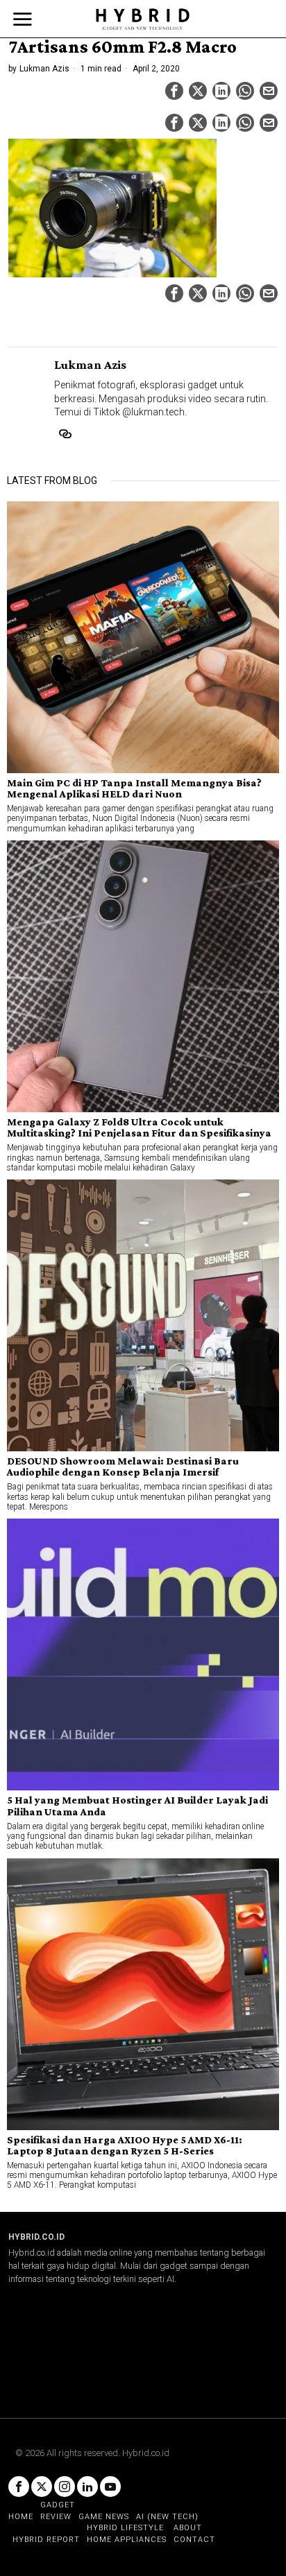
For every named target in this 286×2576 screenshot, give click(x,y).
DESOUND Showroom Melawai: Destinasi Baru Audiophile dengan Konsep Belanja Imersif (123, 1467)
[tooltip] (174, 91)
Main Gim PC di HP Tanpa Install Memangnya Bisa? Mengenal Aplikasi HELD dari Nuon (134, 788)
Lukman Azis (44, 69)
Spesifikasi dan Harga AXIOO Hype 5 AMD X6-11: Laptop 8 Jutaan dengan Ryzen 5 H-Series (125, 2145)
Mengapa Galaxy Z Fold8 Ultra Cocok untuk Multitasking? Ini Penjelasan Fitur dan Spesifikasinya (139, 1127)
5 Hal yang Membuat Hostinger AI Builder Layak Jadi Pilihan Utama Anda (137, 1806)
